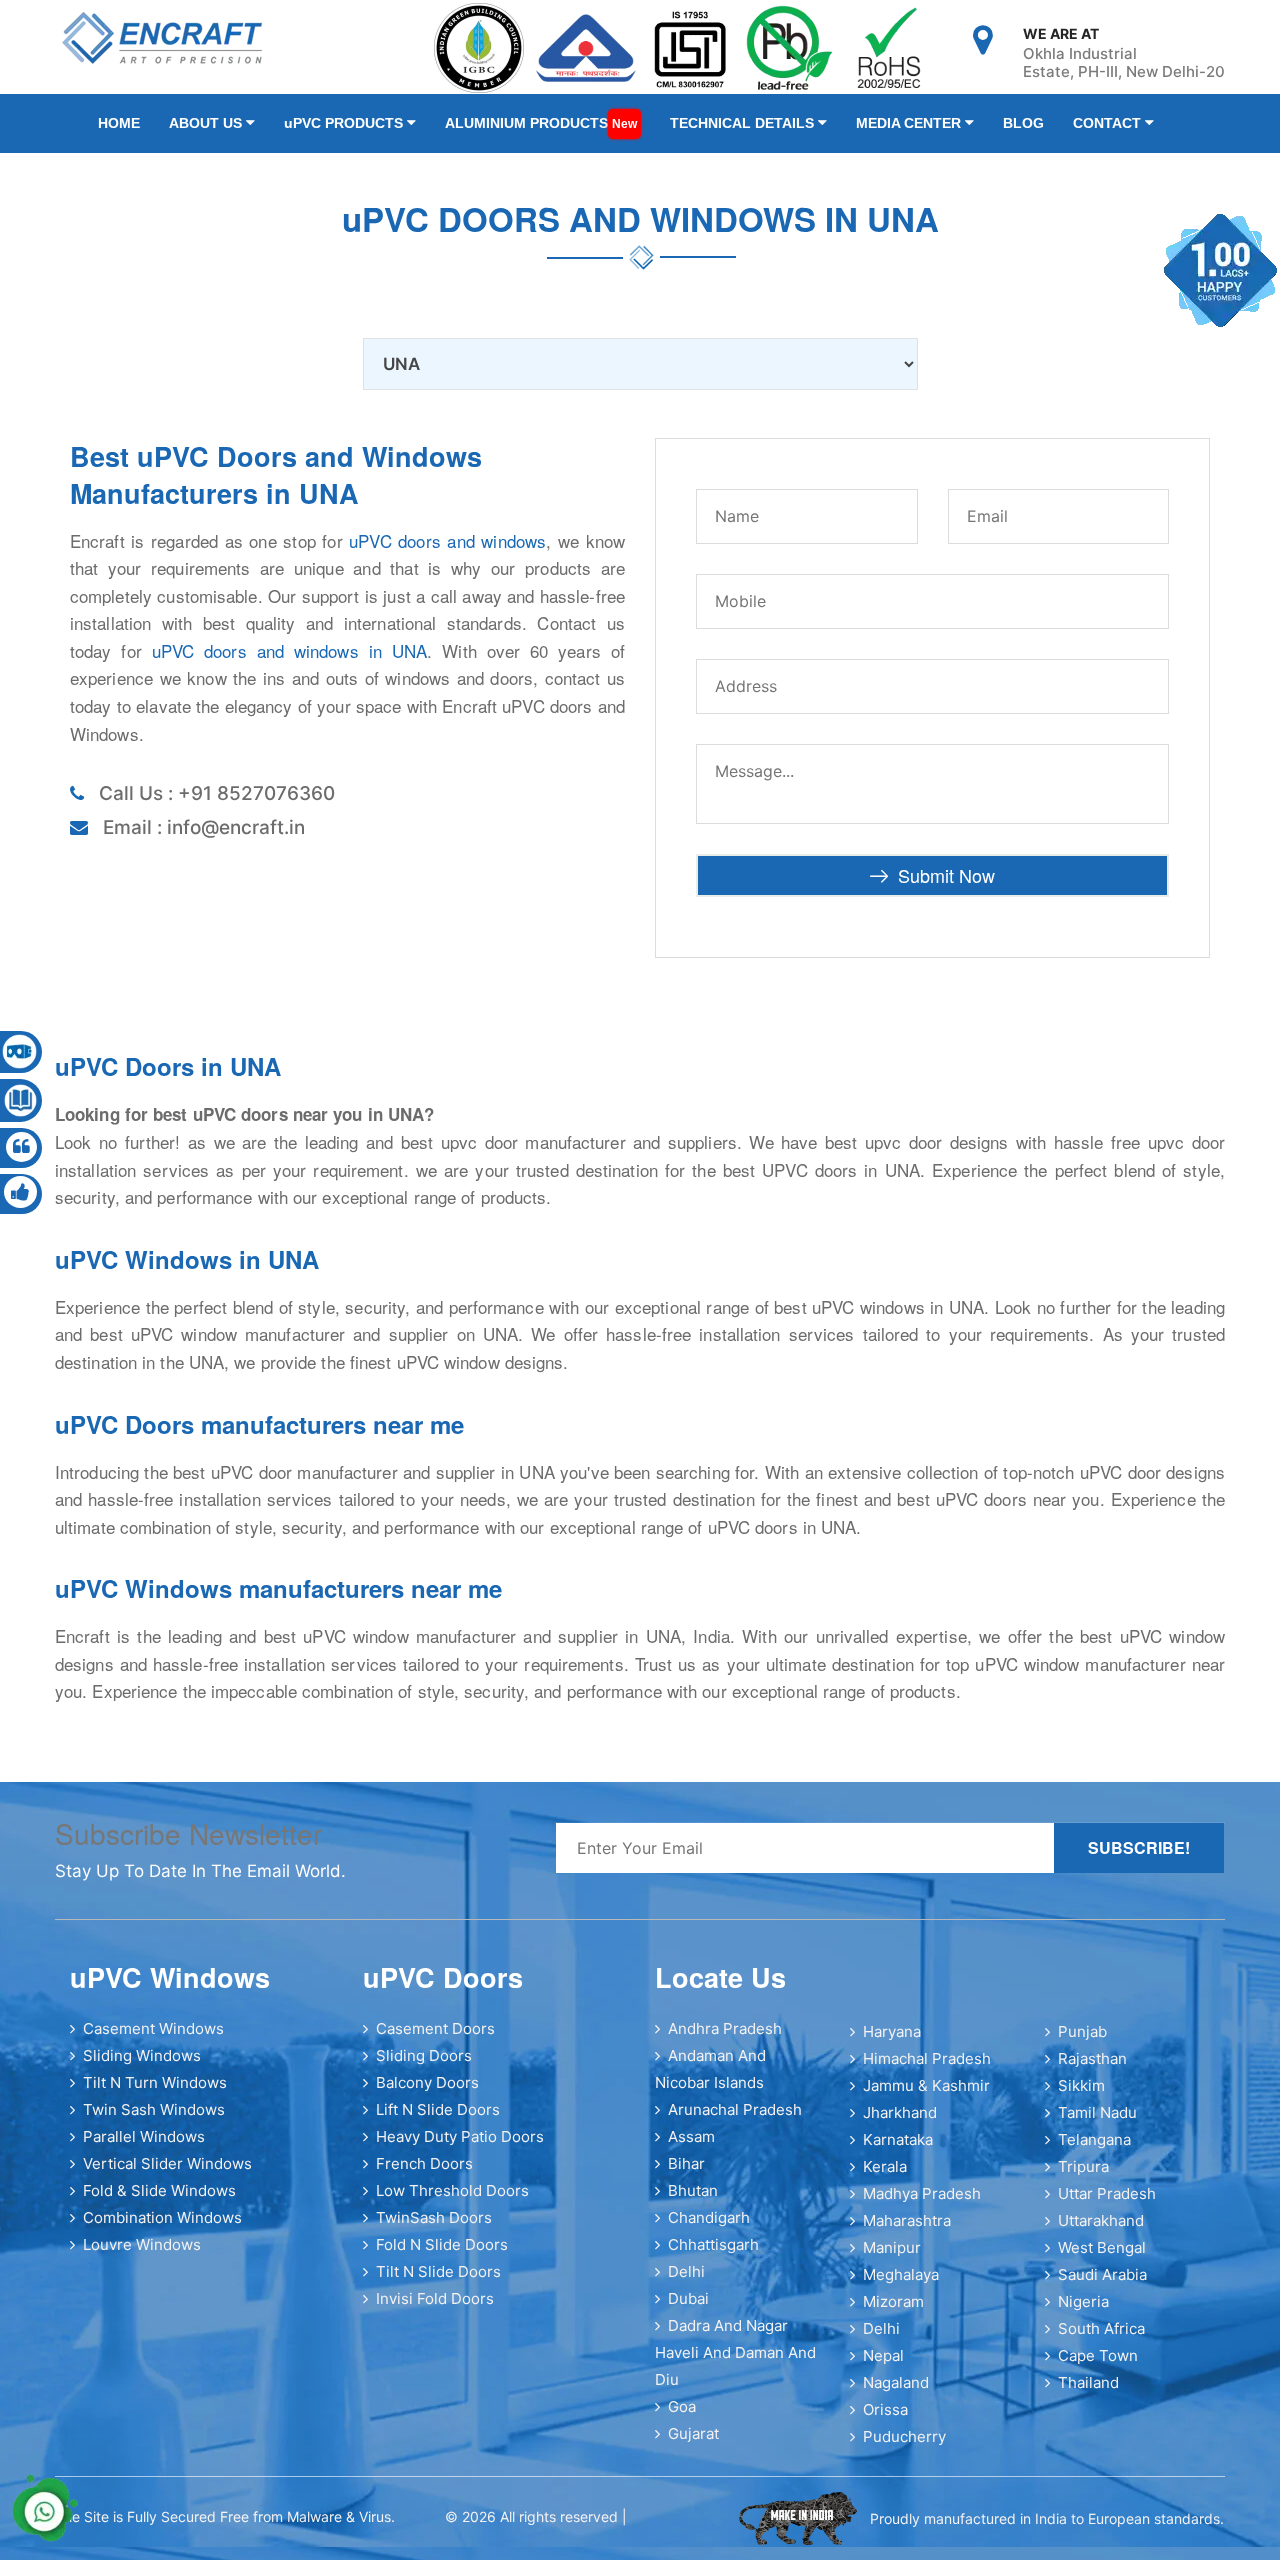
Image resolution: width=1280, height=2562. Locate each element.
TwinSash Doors (434, 2229)
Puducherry (904, 2448)
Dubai (688, 2310)
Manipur (892, 2259)
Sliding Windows (142, 2067)
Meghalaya (901, 2286)
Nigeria (1083, 2313)
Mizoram (893, 2313)
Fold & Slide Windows (159, 2202)
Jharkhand (900, 2124)
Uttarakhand (1101, 2232)
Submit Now (946, 887)
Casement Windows (153, 2040)
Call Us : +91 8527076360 (217, 805)
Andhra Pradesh (725, 2040)
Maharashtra (907, 2232)
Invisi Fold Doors (435, 2310)
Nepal (883, 2367)
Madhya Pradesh (922, 2205)
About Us (194, 129)
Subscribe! (1139, 1859)
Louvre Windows (142, 2256)
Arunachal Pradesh (735, 2121)
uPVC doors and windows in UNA (289, 662)
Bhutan (693, 2202)
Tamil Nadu (1097, 2124)
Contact (1018, 129)
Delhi (686, 2283)
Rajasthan (1092, 2070)
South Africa (1101, 2340)
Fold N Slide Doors (442, 2256)
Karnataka (898, 2151)
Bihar (686, 2175)
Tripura (1083, 2178)
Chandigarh (709, 2229)
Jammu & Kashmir (926, 2097)
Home (119, 129)
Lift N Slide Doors (438, 2121)
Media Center (845, 129)
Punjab (1082, 2043)
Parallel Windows (144, 2148)
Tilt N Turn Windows (155, 2094)
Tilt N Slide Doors (438, 2283)
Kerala (885, 2178)
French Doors (424, 2175)
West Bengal (1102, 2259)
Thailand (1088, 2394)
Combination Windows (162, 2229)
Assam (691, 2148)
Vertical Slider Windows (167, 2175)
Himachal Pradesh (927, 2070)
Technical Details (692, 129)
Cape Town (1098, 2367)
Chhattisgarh (713, 2256)
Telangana (1094, 2151)
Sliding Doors (424, 2067)
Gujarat (693, 2445)
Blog (945, 129)
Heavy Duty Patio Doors (460, 2148)
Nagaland (896, 2394)
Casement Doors (435, 2040)
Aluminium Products (502, 129)
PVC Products (319, 129)
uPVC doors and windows (447, 552)
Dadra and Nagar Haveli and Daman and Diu (735, 2364)
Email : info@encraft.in (204, 839)
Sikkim (1081, 2097)
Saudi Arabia (1102, 2286)
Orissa (885, 2421)
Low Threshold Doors (452, 2202)
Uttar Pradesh (1107, 2205)
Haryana (892, 2043)
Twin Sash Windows (154, 2121)
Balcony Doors (427, 2094)
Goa (682, 2418)
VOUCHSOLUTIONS (678, 2530)
